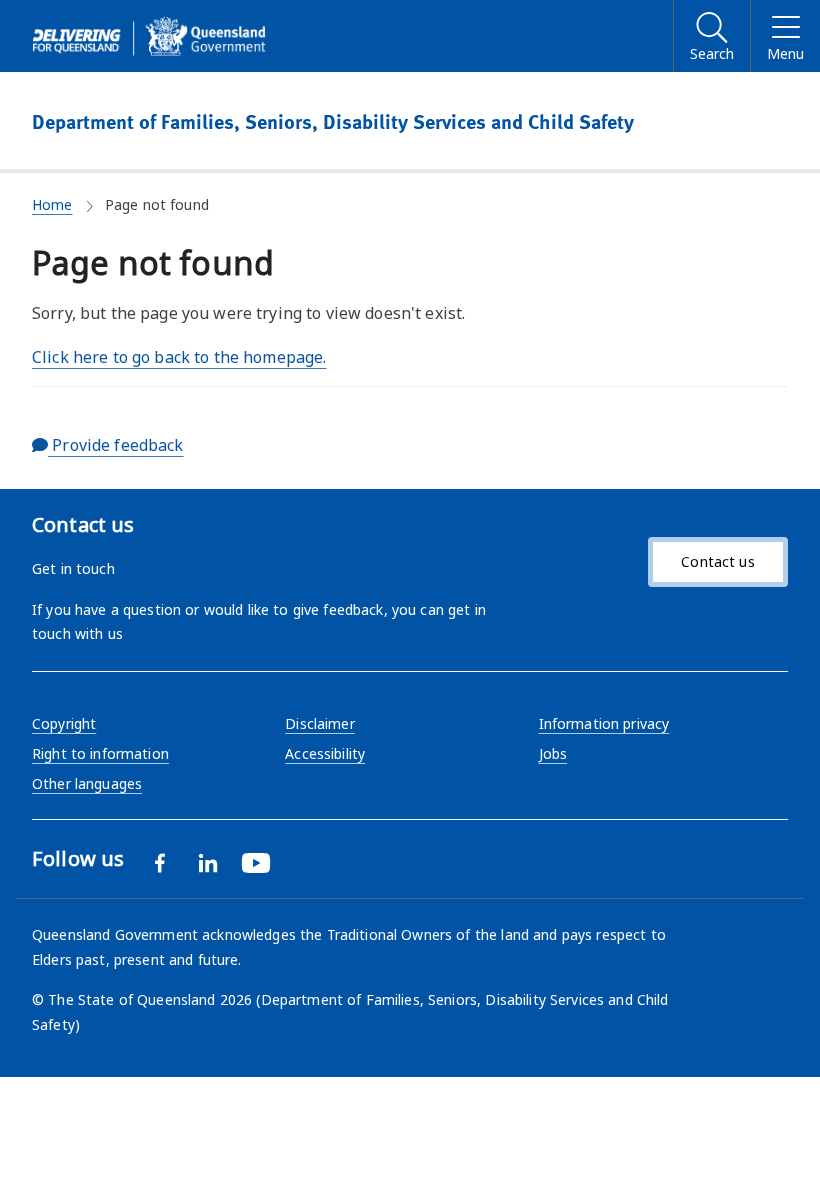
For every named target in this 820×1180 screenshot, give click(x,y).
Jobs (553, 753)
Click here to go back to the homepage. (179, 357)
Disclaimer (319, 723)
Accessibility (325, 753)
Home (52, 204)
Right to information (100, 753)
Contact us (717, 561)
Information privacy (604, 723)
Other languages (87, 783)
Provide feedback (115, 445)
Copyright (64, 723)
